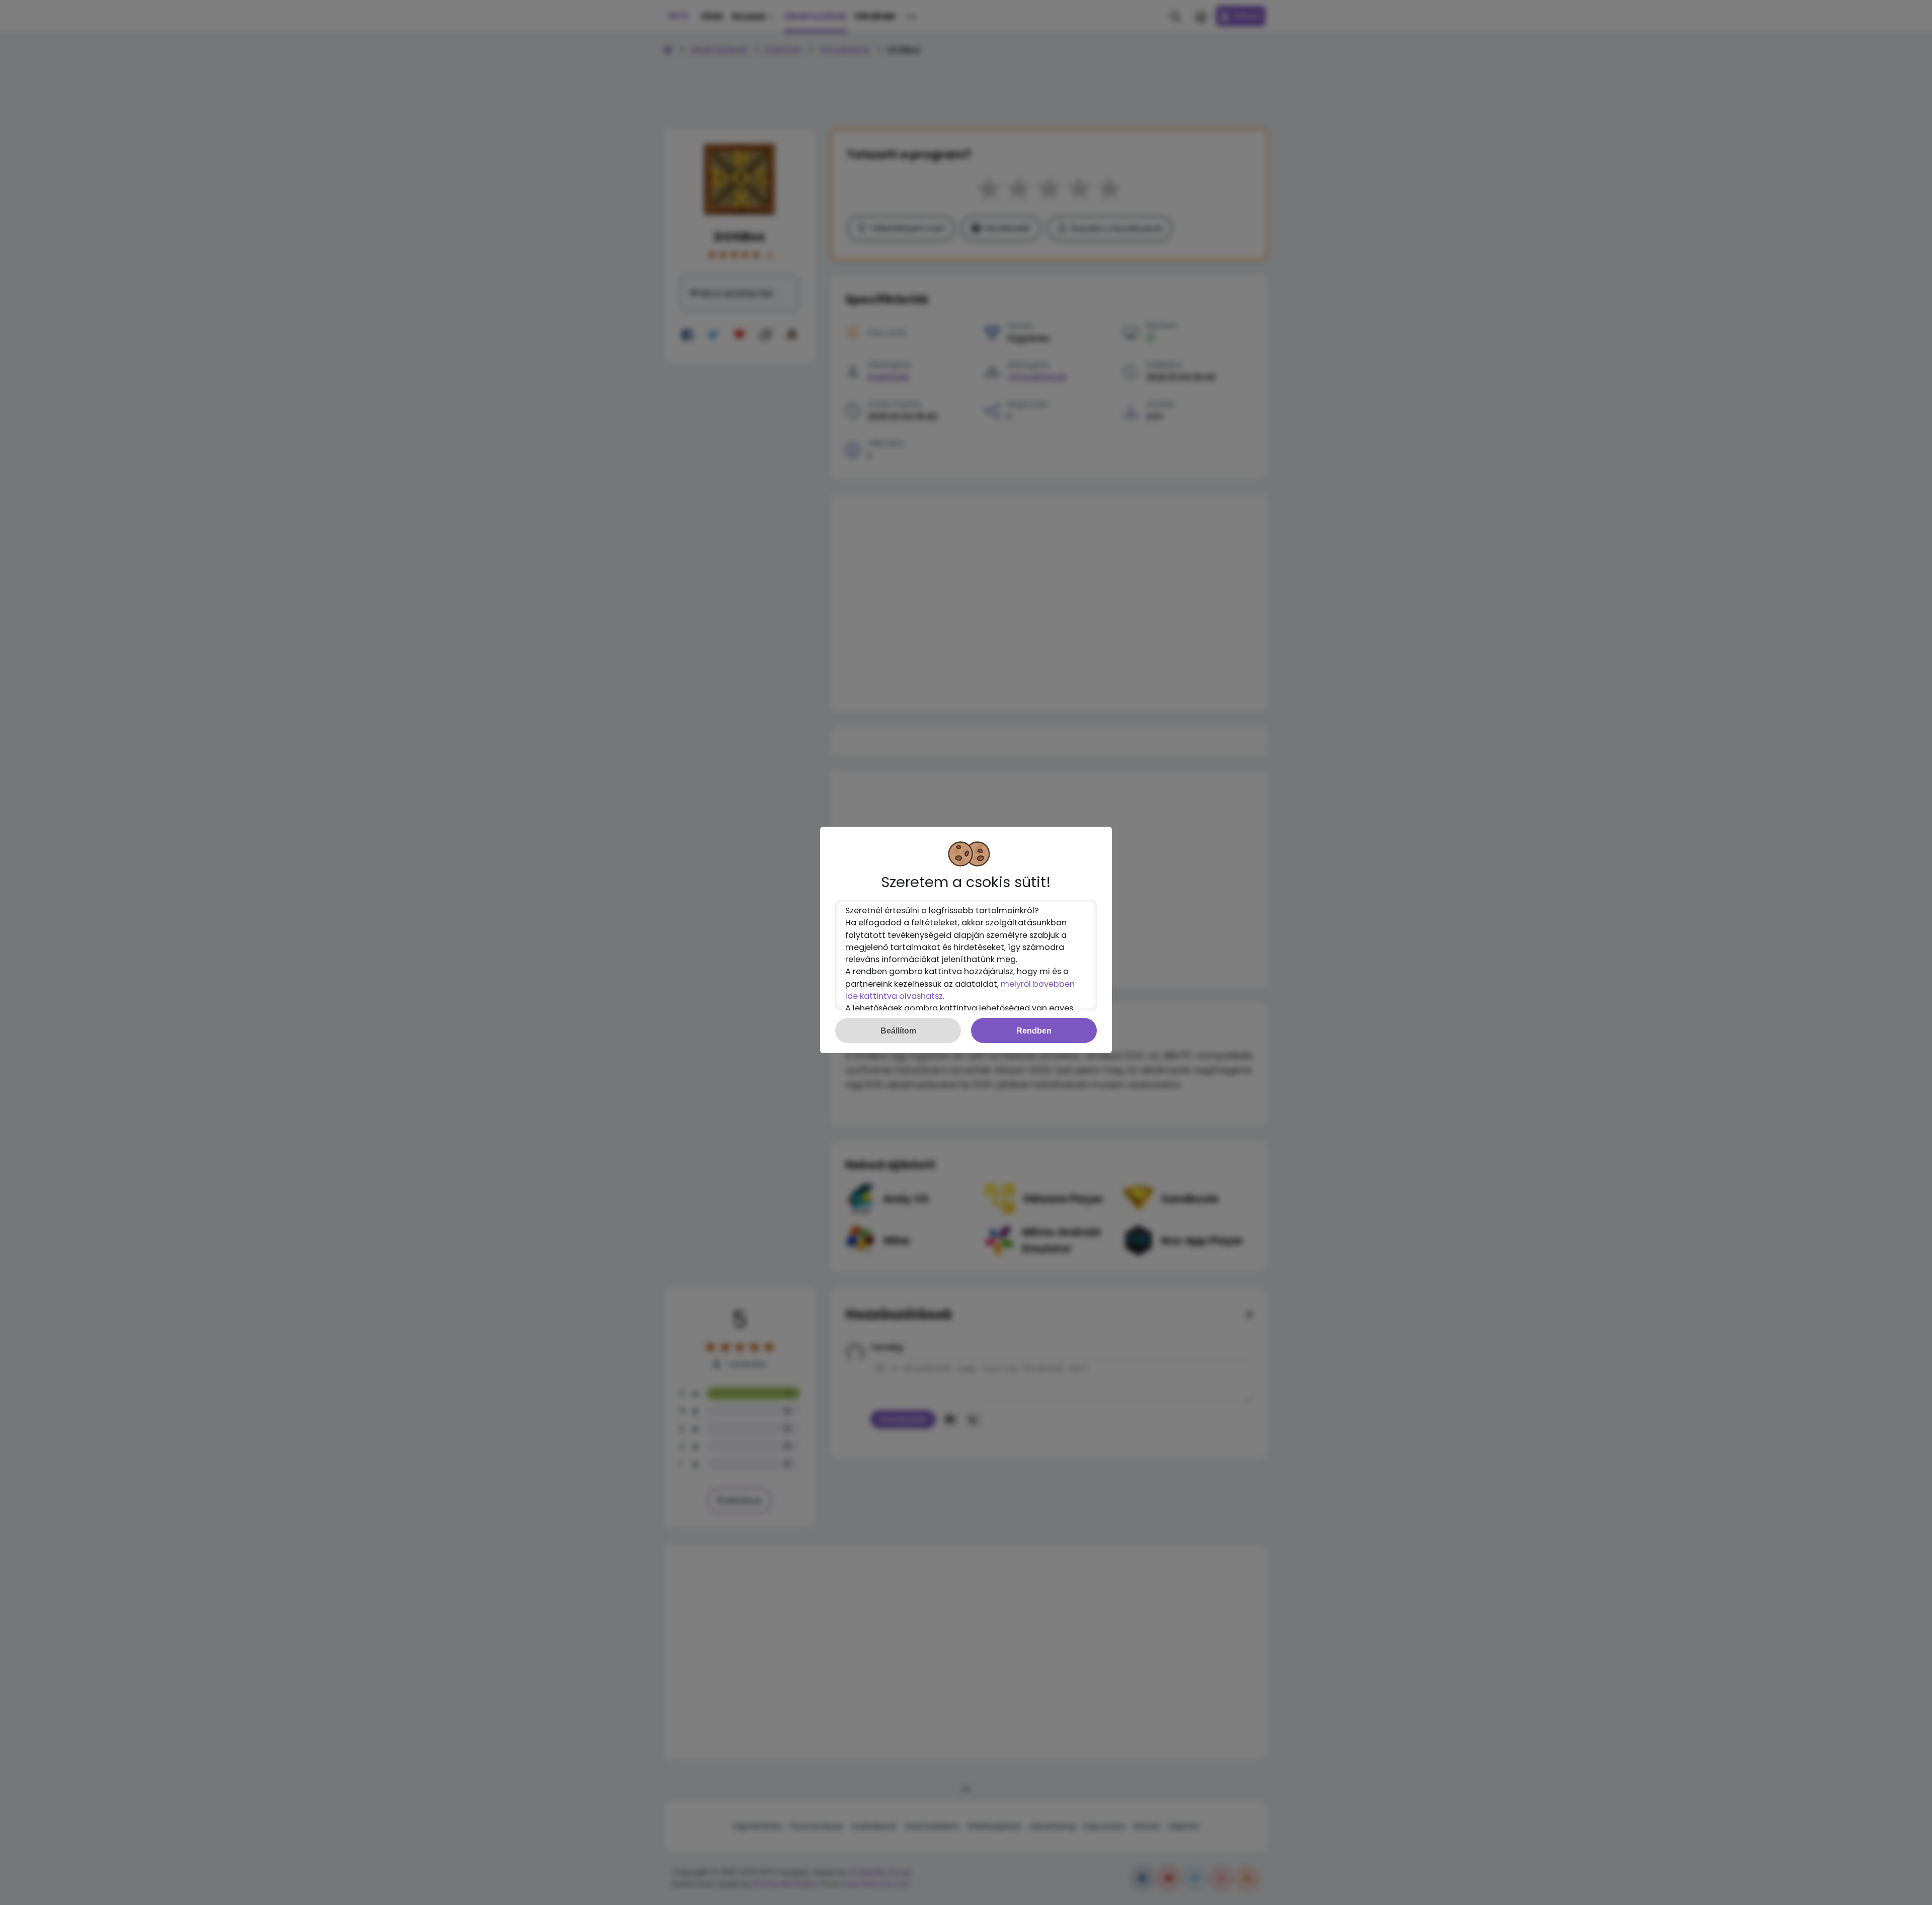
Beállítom (898, 1030)
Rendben (1034, 1030)
